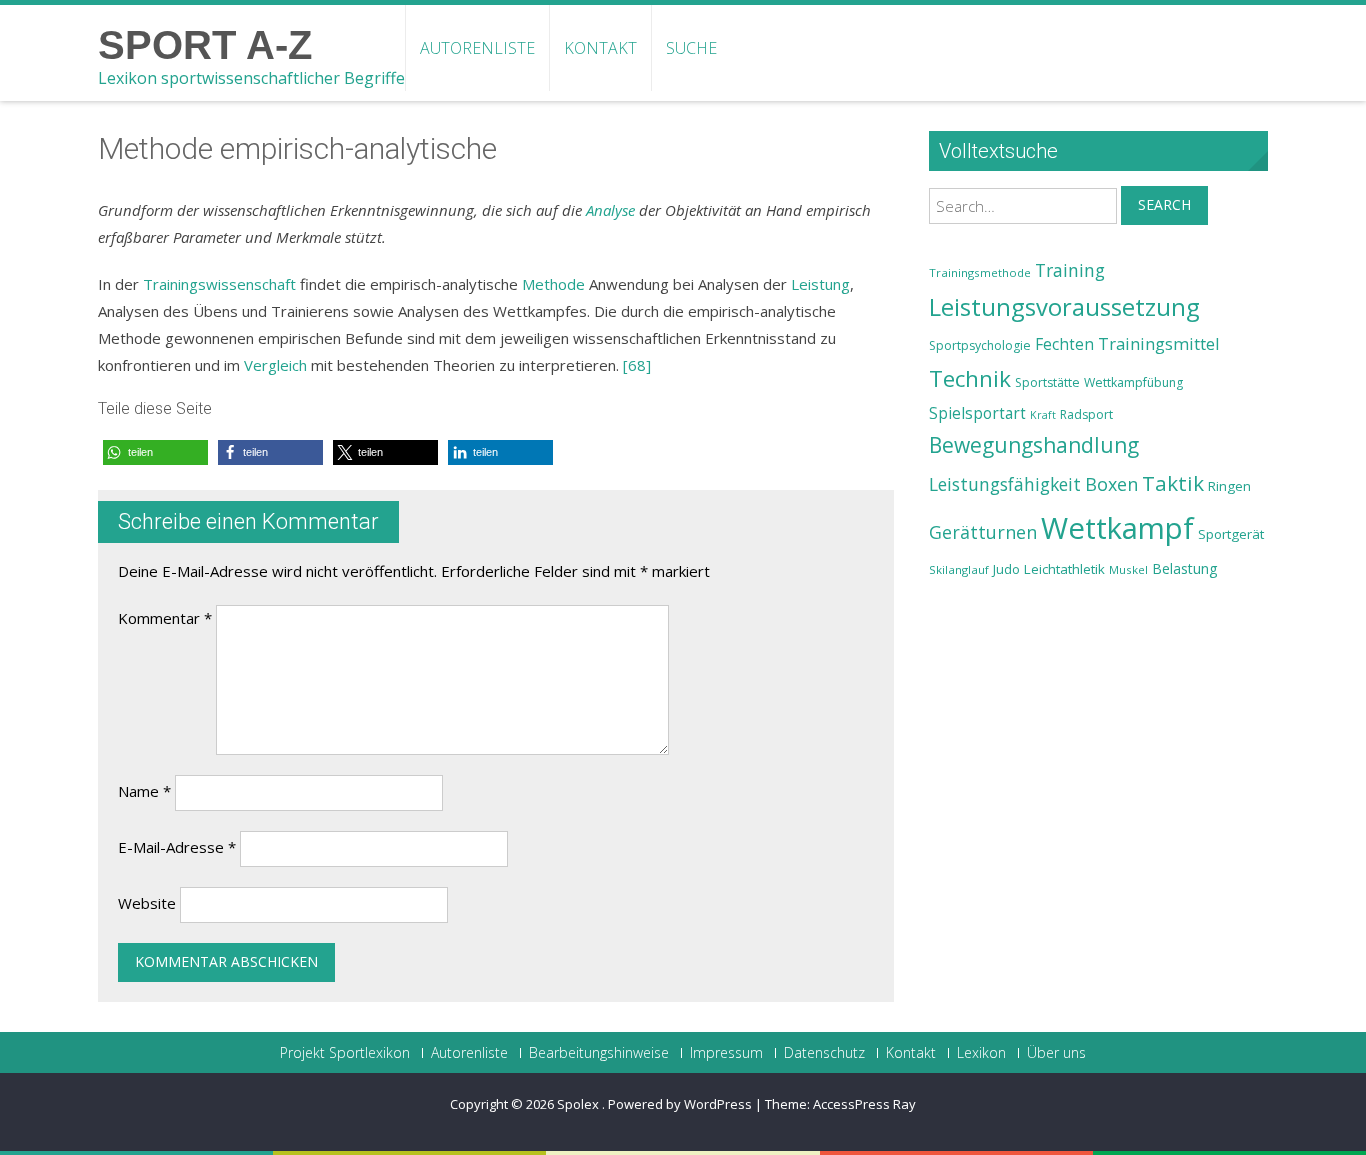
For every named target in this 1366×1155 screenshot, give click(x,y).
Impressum (726, 1053)
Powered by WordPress (680, 1104)
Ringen (1229, 486)
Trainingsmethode (980, 272)
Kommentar (165, 618)
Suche (691, 48)
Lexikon (981, 1053)
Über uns (1056, 1053)
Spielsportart (977, 413)
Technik (970, 378)
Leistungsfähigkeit (1005, 484)
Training (1070, 270)
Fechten (1064, 344)
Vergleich (275, 365)
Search (1164, 204)
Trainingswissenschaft (219, 284)
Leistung (820, 284)
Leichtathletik (1064, 569)
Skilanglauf (959, 569)
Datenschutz (824, 1053)
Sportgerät (1231, 534)
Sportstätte (1047, 382)
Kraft (1043, 415)
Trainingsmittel (1159, 343)
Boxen (1111, 484)
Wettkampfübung (1133, 382)
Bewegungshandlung (1034, 445)
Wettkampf (1117, 528)
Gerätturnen (983, 532)
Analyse (610, 210)
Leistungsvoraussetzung (1064, 307)
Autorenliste (477, 48)
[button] (155, 452)
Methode (553, 284)
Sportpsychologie (980, 345)
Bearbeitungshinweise (599, 1053)
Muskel (1128, 569)
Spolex (579, 1104)
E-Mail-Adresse (177, 847)
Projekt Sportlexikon (345, 1053)
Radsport (1086, 414)
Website (147, 903)
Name (144, 791)
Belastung (1185, 568)
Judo (1006, 569)
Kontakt (600, 48)
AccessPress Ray (864, 1104)
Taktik (1173, 483)
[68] (637, 365)
